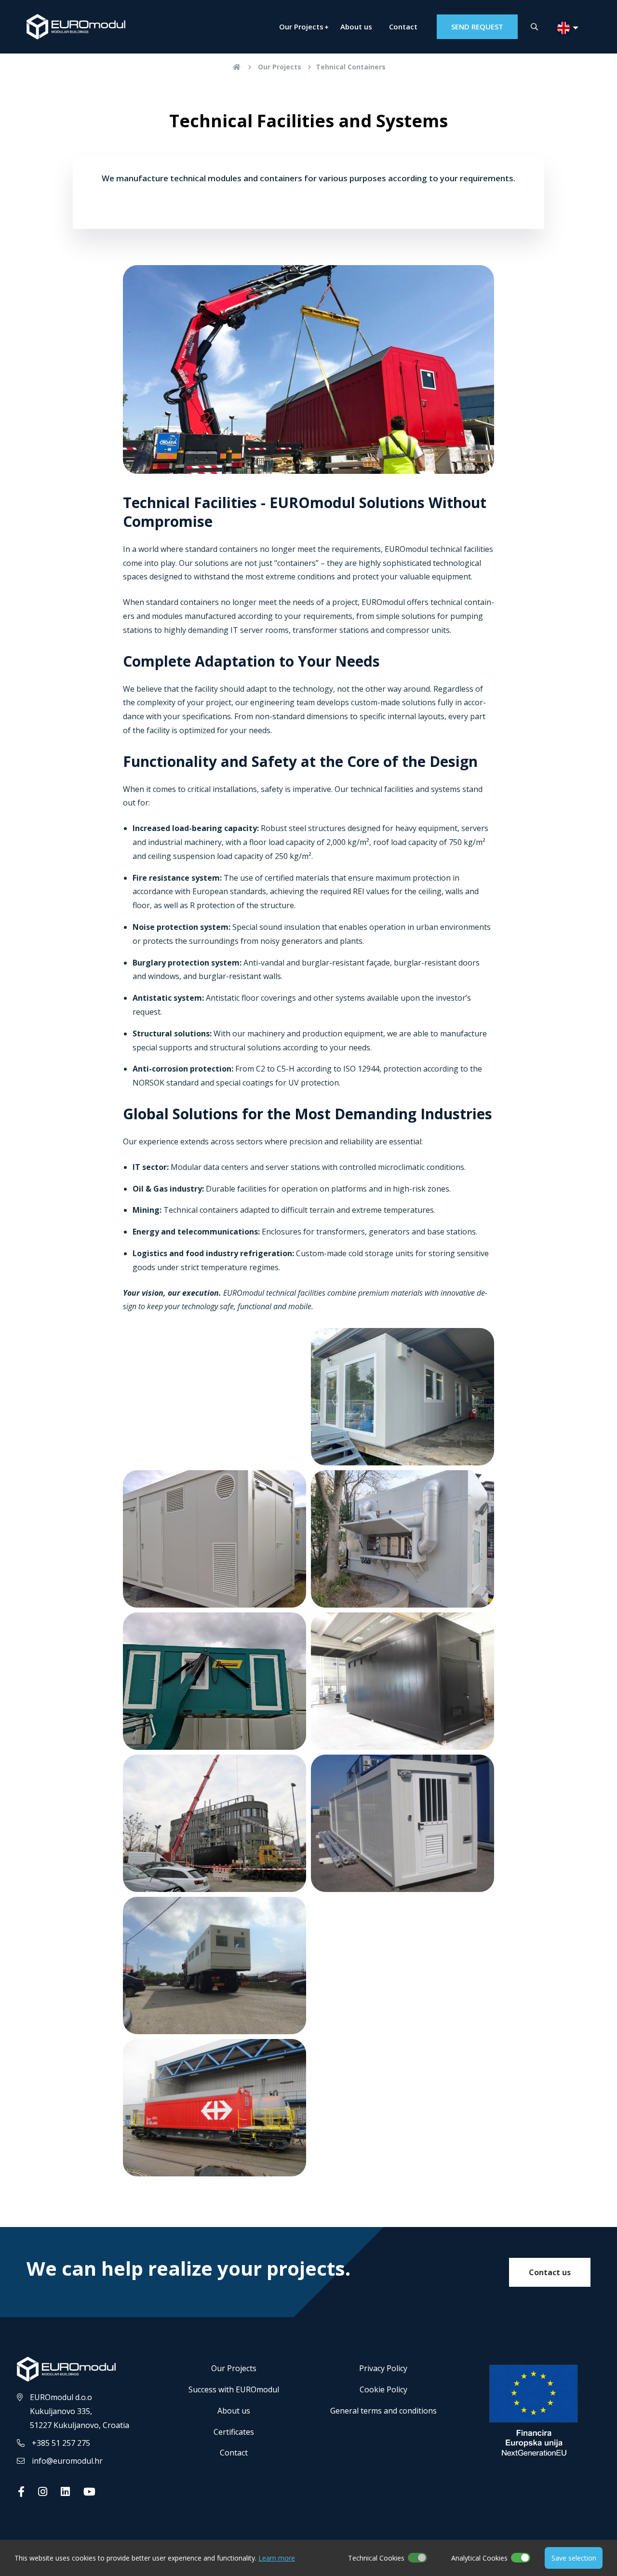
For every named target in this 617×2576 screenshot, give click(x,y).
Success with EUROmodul (234, 2389)
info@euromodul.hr (67, 2461)
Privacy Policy (383, 2368)
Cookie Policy (383, 2389)
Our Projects (301, 27)
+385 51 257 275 (61, 2443)
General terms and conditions (383, 2411)
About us (356, 27)
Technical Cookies (376, 2558)
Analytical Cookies (479, 2558)
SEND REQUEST (477, 27)
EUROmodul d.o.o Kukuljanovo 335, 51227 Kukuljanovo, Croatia (80, 2411)
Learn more (277, 2558)
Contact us (550, 2272)
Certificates (234, 2432)
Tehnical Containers (351, 67)
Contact (403, 27)
